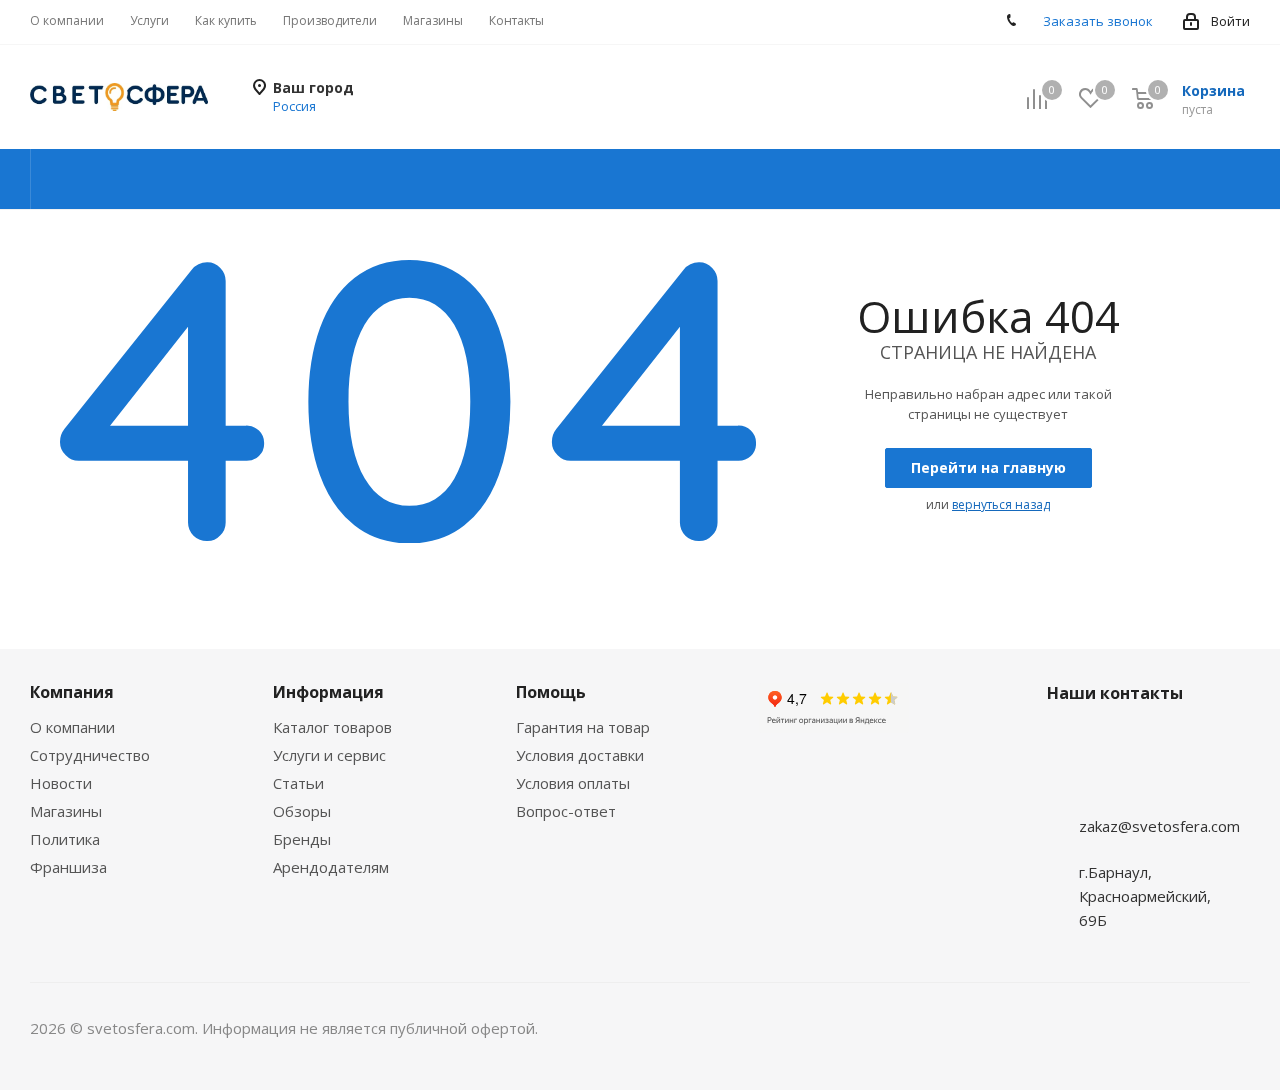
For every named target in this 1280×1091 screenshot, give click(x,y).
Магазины (66, 811)
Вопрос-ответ (566, 811)
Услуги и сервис (329, 755)
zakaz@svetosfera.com (1159, 826)
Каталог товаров (332, 727)
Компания (72, 692)
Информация (328, 692)
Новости (61, 783)
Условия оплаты (573, 783)
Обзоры (302, 811)
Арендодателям (331, 867)
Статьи (298, 783)
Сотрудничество (90, 755)
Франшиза (68, 867)
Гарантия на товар (583, 727)
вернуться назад (1001, 504)
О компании (72, 727)
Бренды (302, 839)
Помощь (551, 692)
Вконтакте (1067, 787)
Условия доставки (580, 755)
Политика (65, 839)
